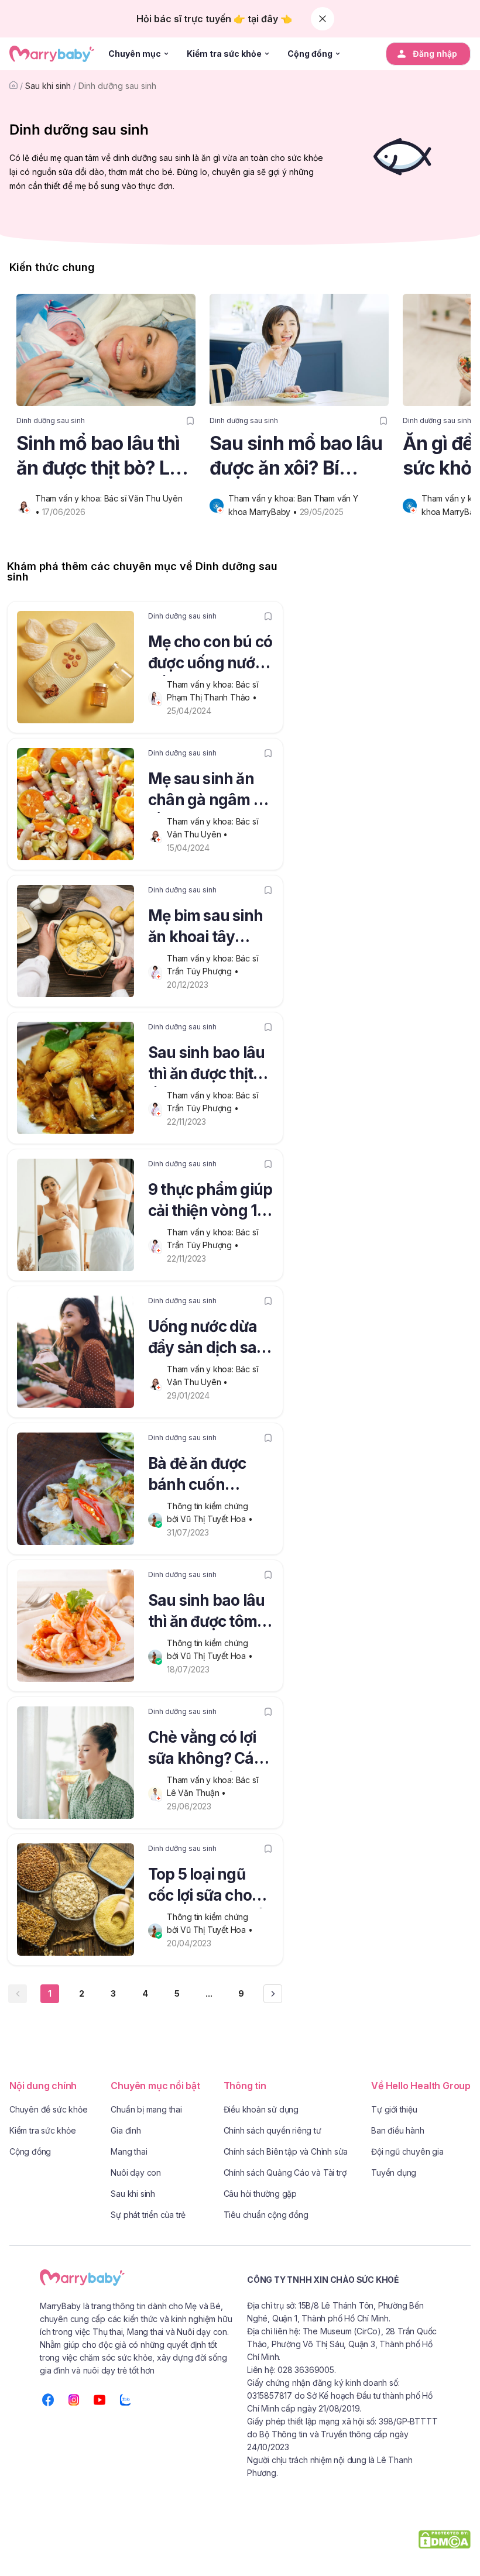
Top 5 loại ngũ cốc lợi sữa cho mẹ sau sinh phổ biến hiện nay (206, 1887)
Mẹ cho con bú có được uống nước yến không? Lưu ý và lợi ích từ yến (210, 654)
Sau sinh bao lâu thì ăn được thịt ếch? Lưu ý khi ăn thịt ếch (209, 1065)
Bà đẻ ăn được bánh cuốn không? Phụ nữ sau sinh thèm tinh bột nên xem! (210, 1476)
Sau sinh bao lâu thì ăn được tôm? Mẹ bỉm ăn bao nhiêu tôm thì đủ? (209, 1613)
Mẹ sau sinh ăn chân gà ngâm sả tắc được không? (209, 791)
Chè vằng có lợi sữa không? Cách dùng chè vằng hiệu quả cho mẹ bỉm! (210, 1750)
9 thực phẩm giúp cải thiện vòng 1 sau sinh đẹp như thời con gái (210, 1202)
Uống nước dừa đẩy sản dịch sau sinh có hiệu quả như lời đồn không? (207, 1339)
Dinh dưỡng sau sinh (117, 86)
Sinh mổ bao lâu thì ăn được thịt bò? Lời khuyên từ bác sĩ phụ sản (106, 456)
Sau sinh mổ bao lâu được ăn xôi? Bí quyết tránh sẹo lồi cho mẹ (296, 456)
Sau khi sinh (48, 86)
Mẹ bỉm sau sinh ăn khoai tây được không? (205, 928)
